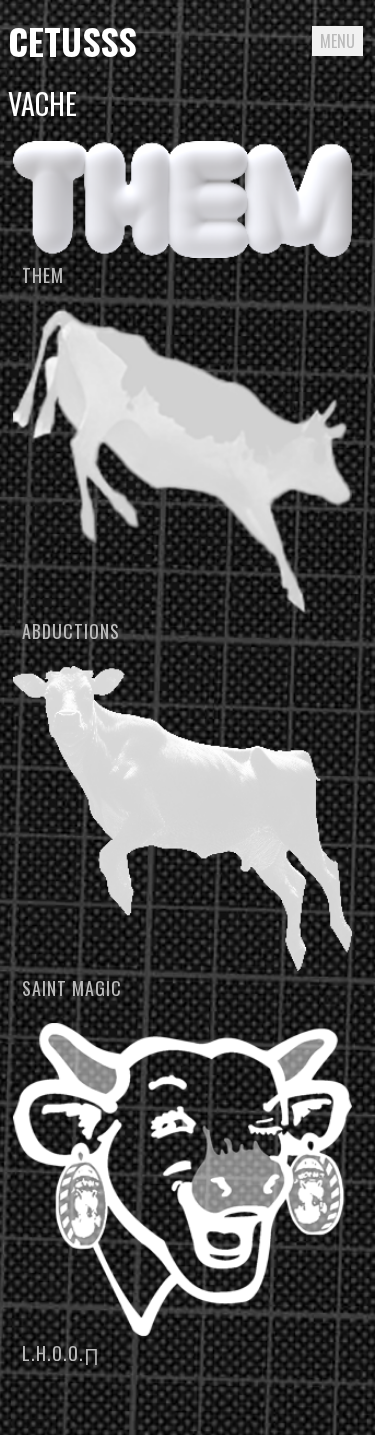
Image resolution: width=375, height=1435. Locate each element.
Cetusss (72, 40)
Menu (337, 41)
